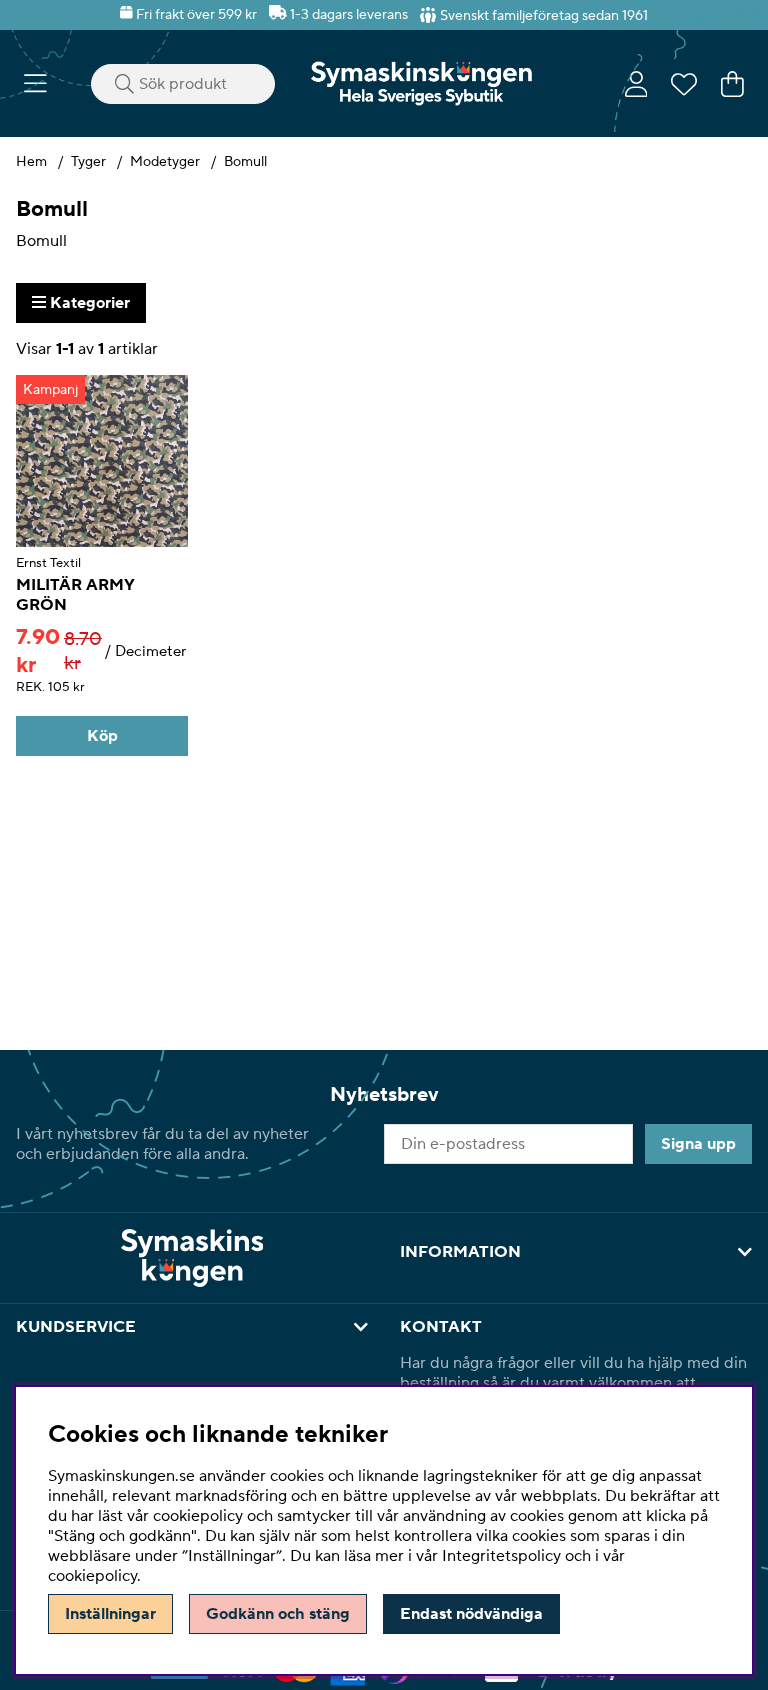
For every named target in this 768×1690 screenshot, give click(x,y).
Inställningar (110, 1614)
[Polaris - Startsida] (421, 83)
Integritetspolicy (501, 1556)
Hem (31, 162)
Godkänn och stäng (278, 1614)
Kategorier (88, 303)
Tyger (88, 162)
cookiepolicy (92, 1576)
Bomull (245, 162)
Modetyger (165, 162)
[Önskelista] (684, 84)
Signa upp (698, 1144)
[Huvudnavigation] (35, 84)
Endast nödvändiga (471, 1614)
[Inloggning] (636, 84)
